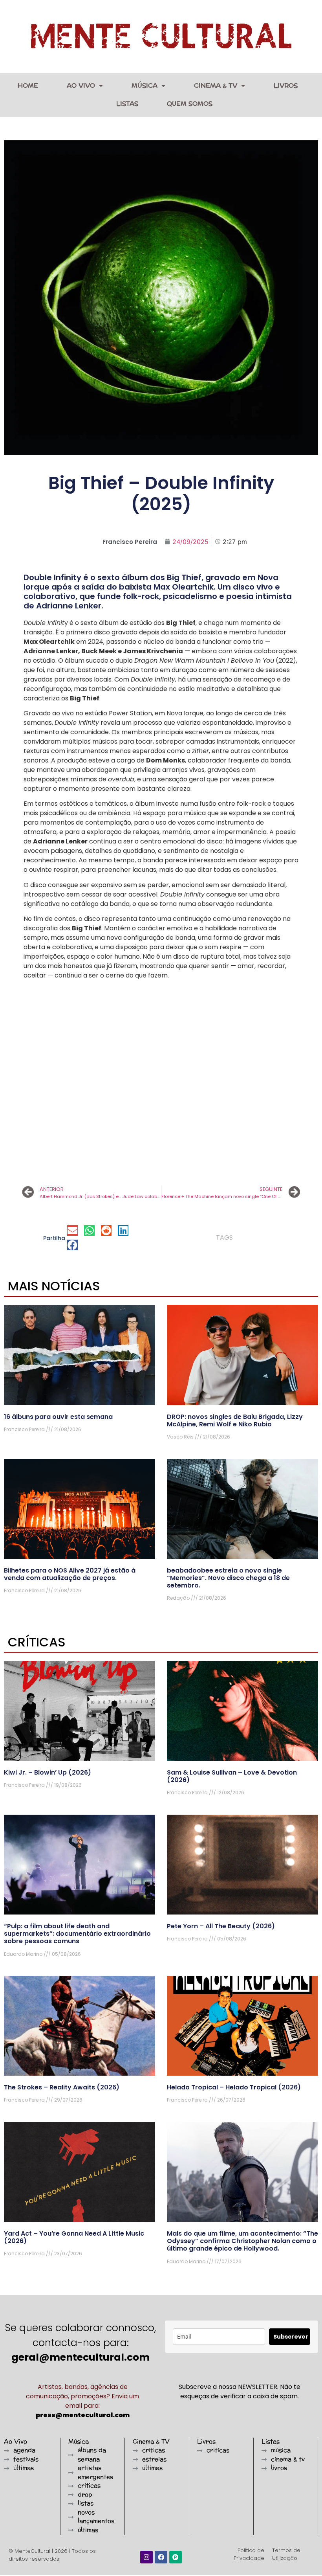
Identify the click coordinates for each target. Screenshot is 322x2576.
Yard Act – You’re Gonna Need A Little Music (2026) (74, 2237)
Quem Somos (190, 104)
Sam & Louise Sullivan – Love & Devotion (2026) (232, 1776)
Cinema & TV (216, 85)
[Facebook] (161, 2557)
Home (28, 85)
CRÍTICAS (37, 1642)
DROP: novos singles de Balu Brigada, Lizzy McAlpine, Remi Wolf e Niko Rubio (235, 1420)
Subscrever (291, 2337)
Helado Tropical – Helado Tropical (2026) (234, 2087)
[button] (72, 1230)
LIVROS (286, 85)
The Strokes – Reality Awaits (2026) (62, 2087)
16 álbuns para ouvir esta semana (58, 1417)
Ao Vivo (81, 85)
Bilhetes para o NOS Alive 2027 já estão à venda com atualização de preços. (70, 1574)
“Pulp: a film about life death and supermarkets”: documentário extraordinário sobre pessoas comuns (77, 1934)
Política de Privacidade (249, 2554)
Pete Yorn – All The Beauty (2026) (221, 1926)
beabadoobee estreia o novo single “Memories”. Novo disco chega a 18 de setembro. (228, 1578)
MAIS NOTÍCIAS (54, 1286)
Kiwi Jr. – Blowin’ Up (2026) (48, 1772)
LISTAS (127, 104)
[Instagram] (146, 2557)
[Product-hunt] (176, 2557)
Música (145, 85)
